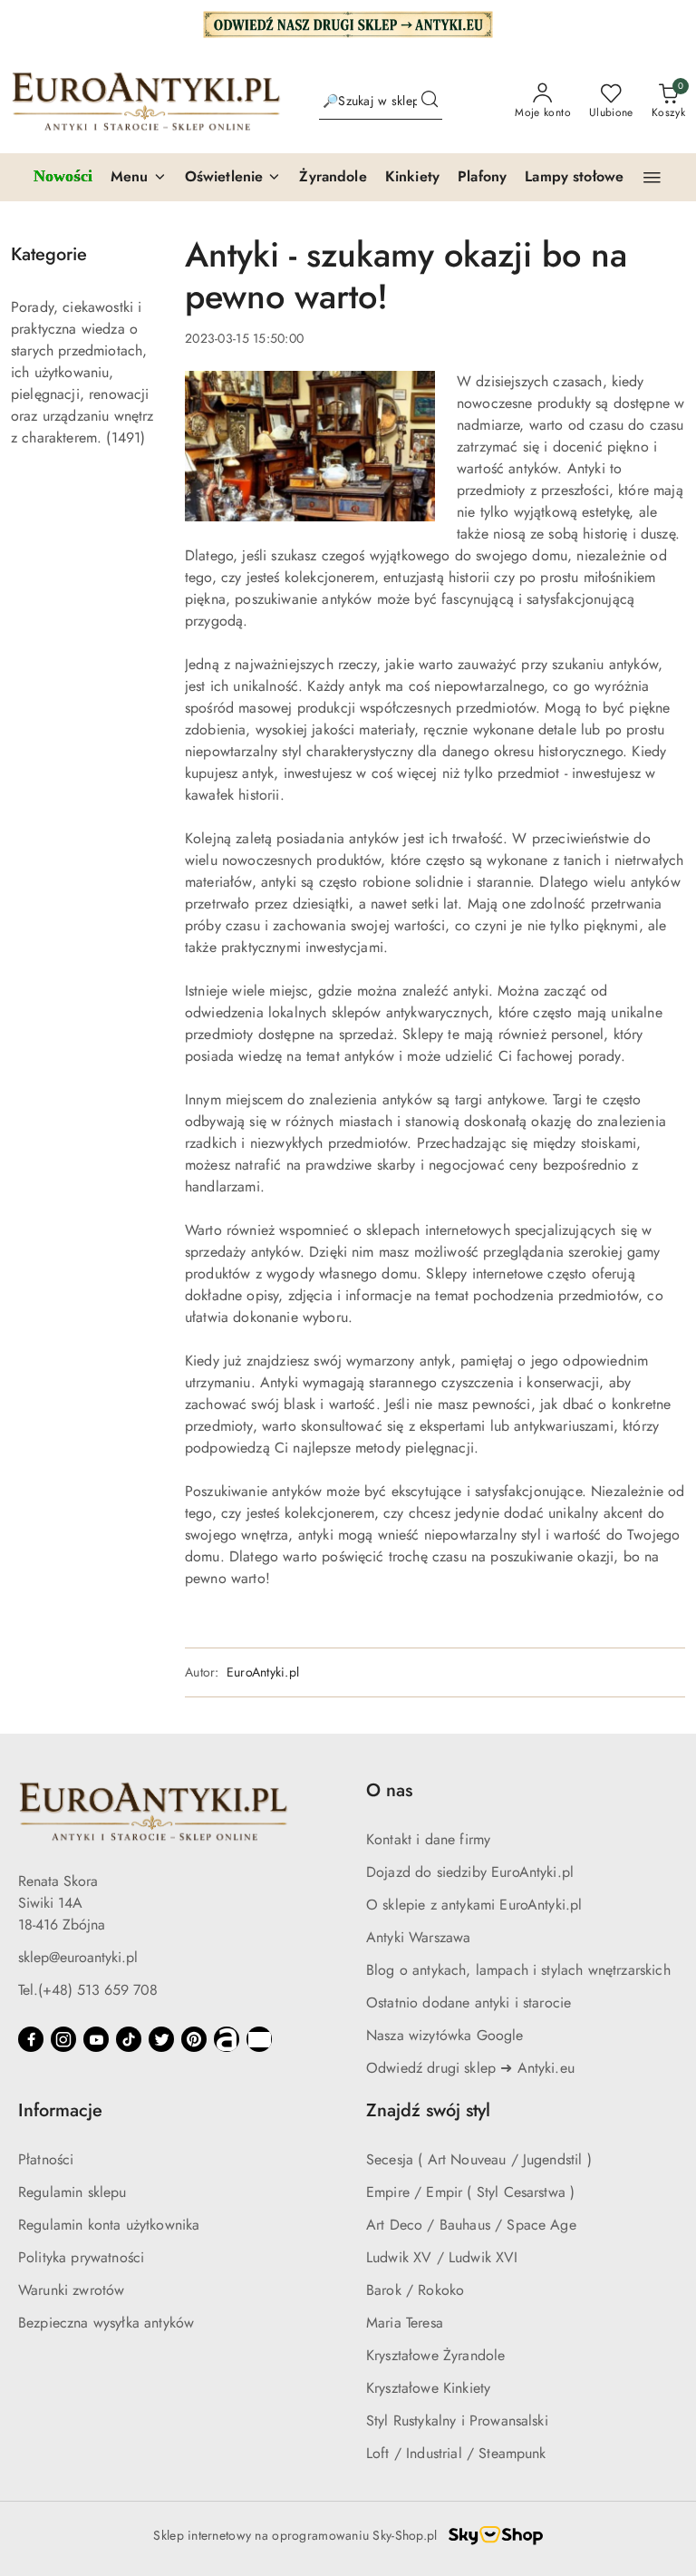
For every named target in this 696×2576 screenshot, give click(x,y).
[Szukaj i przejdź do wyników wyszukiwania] (430, 102)
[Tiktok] (129, 2039)
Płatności (46, 2159)
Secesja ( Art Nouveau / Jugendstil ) (479, 2159)
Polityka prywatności (81, 2257)
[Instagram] (63, 2039)
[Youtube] (96, 2039)
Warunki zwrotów (71, 2290)
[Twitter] (161, 2039)
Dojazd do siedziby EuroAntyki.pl (470, 1872)
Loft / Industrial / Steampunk (456, 2453)
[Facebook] (31, 2039)
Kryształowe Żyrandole (435, 2355)
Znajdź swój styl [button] (428, 2110)
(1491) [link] (126, 437)
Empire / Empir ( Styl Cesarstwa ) (470, 2192)
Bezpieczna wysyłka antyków (106, 2323)
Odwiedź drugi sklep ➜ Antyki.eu (470, 2068)
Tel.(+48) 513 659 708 (88, 1990)
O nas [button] (389, 1790)
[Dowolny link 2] (259, 2039)
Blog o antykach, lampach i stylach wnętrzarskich (518, 1970)
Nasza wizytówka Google (445, 2035)
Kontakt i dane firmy (428, 1839)
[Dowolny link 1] (227, 2039)
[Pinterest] (194, 2039)
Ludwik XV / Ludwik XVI (442, 2257)
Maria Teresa (405, 2323)
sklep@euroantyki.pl (78, 1957)
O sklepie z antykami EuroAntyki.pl (474, 1905)
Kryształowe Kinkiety (428, 2388)
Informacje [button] (60, 2110)
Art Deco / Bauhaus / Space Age (471, 2225)
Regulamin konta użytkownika (109, 2225)
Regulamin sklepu (72, 2192)
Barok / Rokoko (415, 2290)
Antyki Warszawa (418, 1937)
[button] (139, 178)
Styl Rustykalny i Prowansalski (457, 2420)
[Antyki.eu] (348, 23)
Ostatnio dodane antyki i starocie (469, 2002)
